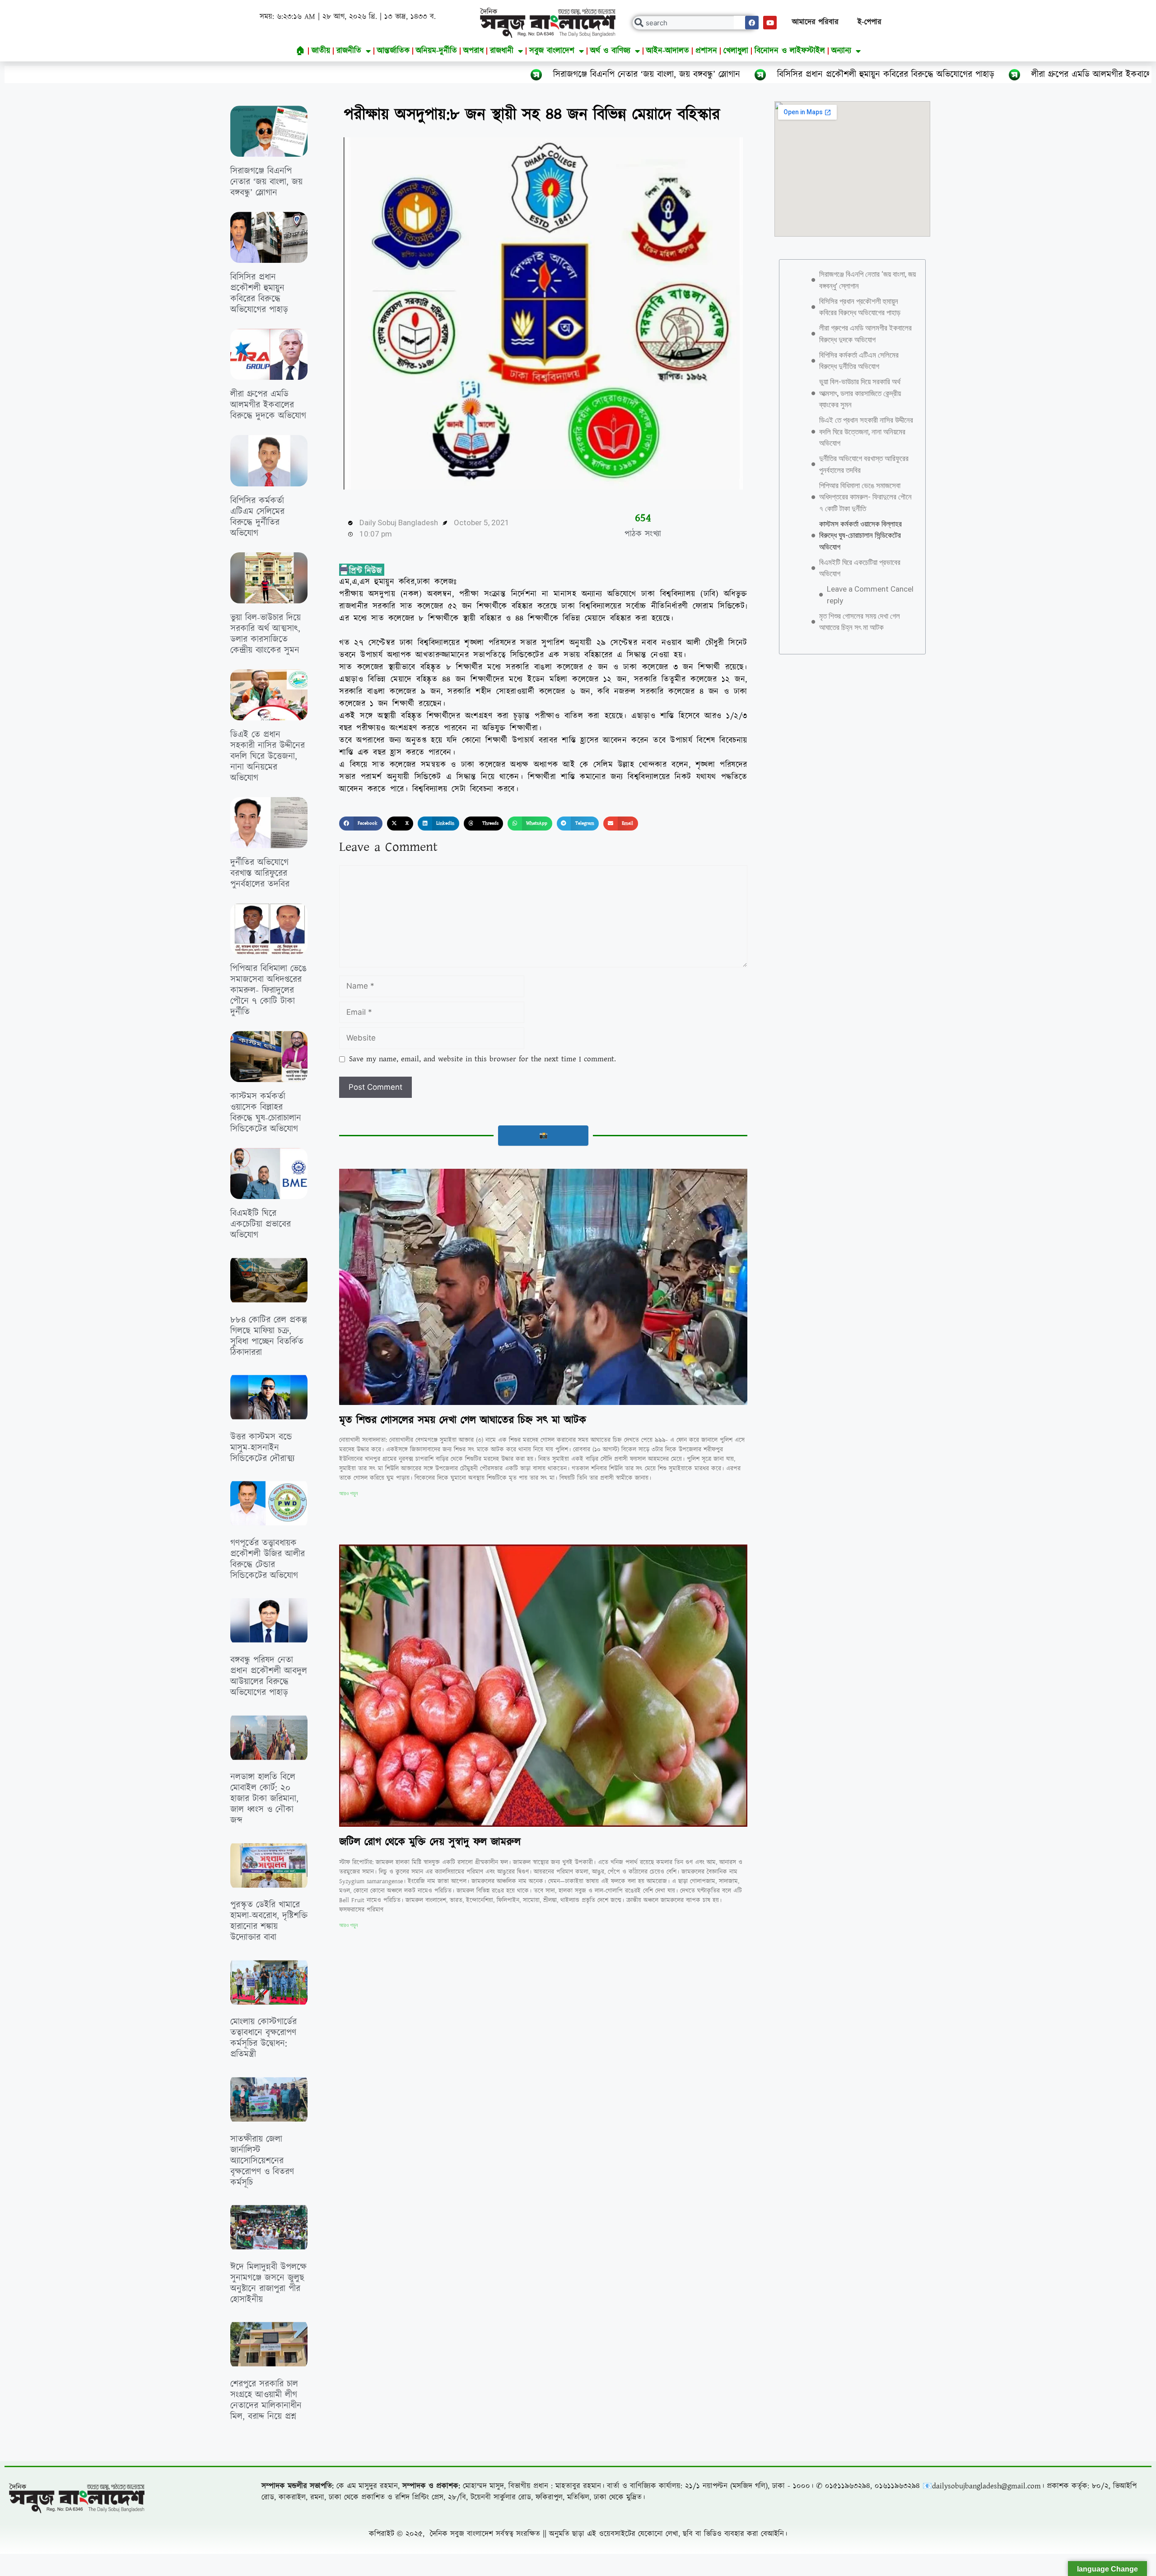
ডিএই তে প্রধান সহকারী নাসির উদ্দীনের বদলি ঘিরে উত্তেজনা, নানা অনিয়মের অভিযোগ (268, 756)
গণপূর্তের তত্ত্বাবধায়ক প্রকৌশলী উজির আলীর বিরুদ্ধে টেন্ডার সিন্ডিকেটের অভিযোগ (268, 1559)
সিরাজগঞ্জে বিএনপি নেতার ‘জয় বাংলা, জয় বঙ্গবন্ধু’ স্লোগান (359, 75)
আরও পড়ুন (348, 1493)
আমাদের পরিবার (815, 22)
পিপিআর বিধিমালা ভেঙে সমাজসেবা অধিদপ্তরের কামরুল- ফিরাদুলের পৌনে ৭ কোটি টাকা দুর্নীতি (268, 990)
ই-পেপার (869, 22)
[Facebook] (752, 23)
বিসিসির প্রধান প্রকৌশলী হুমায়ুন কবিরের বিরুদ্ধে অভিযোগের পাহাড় (598, 75)
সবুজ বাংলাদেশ (552, 51)
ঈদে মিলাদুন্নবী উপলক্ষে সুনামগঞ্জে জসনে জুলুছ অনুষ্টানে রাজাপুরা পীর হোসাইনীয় (268, 2283)
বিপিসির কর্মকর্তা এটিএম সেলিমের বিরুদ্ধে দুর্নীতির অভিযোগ (257, 517)
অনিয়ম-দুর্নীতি (436, 51)
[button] (361, 824)
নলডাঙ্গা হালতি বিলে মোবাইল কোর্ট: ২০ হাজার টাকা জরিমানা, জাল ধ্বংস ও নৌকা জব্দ (264, 1799)
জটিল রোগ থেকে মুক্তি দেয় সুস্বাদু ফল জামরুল (430, 1842)
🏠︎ (301, 51)
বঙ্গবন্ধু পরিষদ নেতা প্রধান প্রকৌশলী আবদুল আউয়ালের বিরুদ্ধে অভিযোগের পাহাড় (269, 1676)
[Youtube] (770, 23)
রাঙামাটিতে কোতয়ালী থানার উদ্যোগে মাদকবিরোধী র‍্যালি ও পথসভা (265, 2517)
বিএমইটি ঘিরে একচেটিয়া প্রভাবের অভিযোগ (261, 1224)
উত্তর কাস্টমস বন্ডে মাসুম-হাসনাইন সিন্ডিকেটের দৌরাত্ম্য (262, 1448)
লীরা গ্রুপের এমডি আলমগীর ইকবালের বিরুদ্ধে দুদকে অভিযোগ (845, 75)
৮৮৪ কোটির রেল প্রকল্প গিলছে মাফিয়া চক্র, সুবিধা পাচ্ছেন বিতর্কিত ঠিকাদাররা (269, 1336)
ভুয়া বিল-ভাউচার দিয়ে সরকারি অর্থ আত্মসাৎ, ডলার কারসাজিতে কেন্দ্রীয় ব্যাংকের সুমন (266, 634)
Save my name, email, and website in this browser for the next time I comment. (482, 1059)
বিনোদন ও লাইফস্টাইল (790, 51)
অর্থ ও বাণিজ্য (610, 51)
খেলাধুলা (736, 51)
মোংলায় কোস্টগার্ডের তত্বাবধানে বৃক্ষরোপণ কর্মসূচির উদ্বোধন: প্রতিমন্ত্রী (263, 2038)
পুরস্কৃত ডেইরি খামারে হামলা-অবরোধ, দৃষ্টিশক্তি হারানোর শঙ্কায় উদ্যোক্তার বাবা (269, 1921)
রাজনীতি (349, 51)
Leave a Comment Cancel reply (870, 595)
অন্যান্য (841, 51)
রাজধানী (502, 51)
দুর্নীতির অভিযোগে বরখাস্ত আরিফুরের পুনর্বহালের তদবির (260, 873)
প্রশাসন (706, 51)
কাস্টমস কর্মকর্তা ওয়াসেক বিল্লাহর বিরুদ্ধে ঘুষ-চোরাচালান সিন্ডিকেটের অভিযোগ (266, 1113)
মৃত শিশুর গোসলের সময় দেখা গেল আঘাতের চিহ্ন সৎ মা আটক (463, 1420)
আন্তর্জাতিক (393, 51)
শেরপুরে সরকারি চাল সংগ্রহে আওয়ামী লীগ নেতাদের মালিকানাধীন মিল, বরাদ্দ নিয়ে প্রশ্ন (266, 2400)
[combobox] (695, 23)
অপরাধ (473, 51)
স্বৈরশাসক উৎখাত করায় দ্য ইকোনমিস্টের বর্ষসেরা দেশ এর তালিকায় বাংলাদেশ (492, 2221)
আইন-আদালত (668, 51)
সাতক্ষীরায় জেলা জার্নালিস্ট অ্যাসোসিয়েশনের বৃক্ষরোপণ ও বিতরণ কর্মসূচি (262, 2161)
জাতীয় (321, 51)
